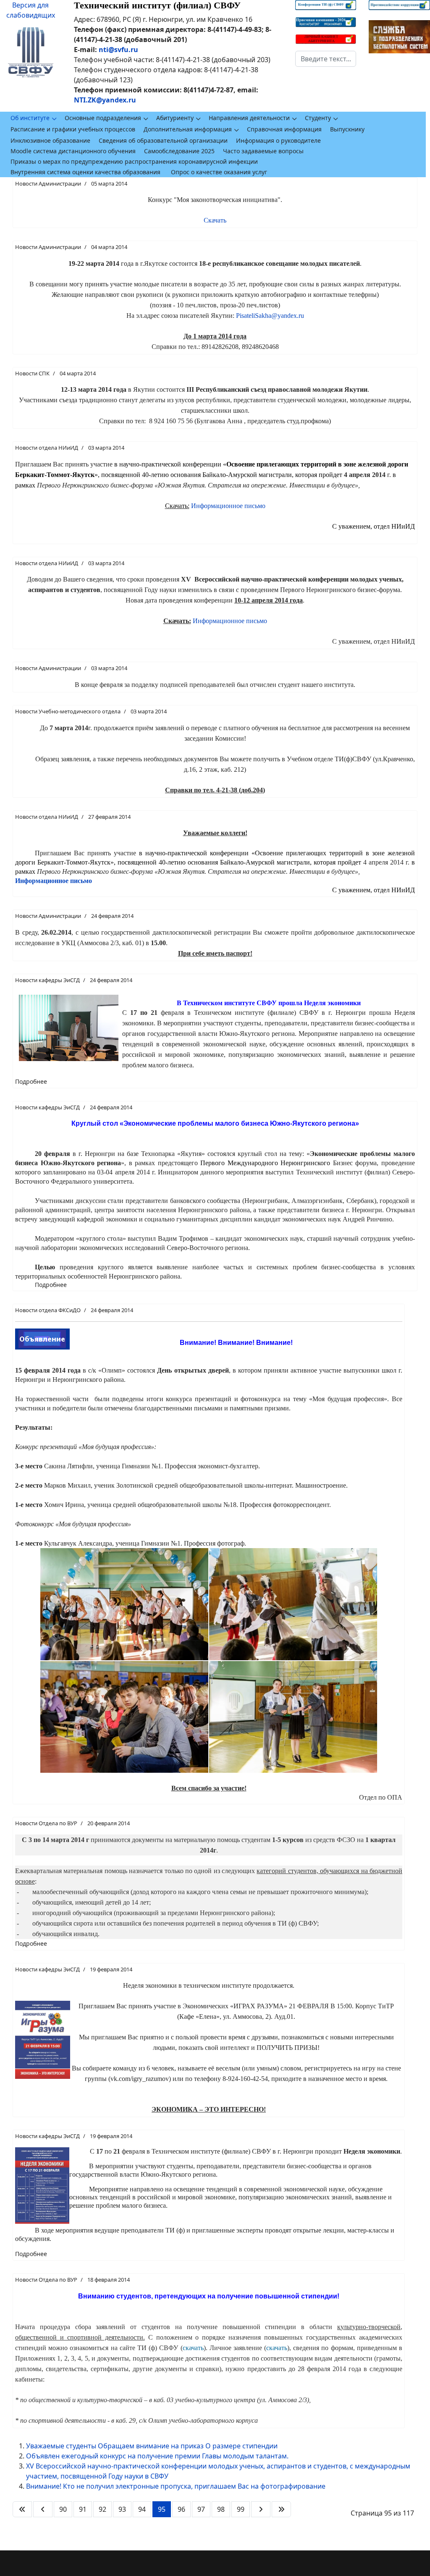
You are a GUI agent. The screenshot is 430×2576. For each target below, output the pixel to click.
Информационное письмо (228, 506)
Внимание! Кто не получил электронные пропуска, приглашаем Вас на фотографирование (176, 2486)
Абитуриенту (175, 118)
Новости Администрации (48, 183)
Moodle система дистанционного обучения (73, 151)
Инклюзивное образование (50, 140)
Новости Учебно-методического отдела (68, 711)
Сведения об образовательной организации (163, 140)
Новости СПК (32, 373)
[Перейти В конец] (281, 2509)
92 (102, 2509)
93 (122, 2509)
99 (241, 2509)
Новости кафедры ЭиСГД (47, 980)
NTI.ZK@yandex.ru (105, 100)
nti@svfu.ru (118, 50)
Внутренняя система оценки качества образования (85, 172)
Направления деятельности (249, 118)
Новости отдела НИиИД (47, 448)
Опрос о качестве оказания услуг (219, 172)
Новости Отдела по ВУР (46, 1823)
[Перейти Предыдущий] (43, 2509)
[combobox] (326, 59)
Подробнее (31, 1081)
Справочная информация (284, 129)
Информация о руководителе (278, 140)
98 (221, 2509)
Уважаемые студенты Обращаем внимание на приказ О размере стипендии (152, 2446)
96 (181, 2509)
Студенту (318, 118)
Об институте (30, 118)
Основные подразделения (103, 118)
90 (63, 2509)
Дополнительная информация (188, 129)
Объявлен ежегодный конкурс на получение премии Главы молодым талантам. (157, 2456)
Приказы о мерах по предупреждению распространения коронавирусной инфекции (134, 161)
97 (201, 2509)
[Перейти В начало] (22, 2509)
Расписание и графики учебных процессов (73, 129)
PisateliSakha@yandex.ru (270, 316)
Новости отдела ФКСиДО (48, 1310)
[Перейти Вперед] (261, 2509)
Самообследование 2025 (179, 151)
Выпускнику (347, 129)
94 (142, 2509)
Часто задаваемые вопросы (263, 151)
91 (83, 2509)
